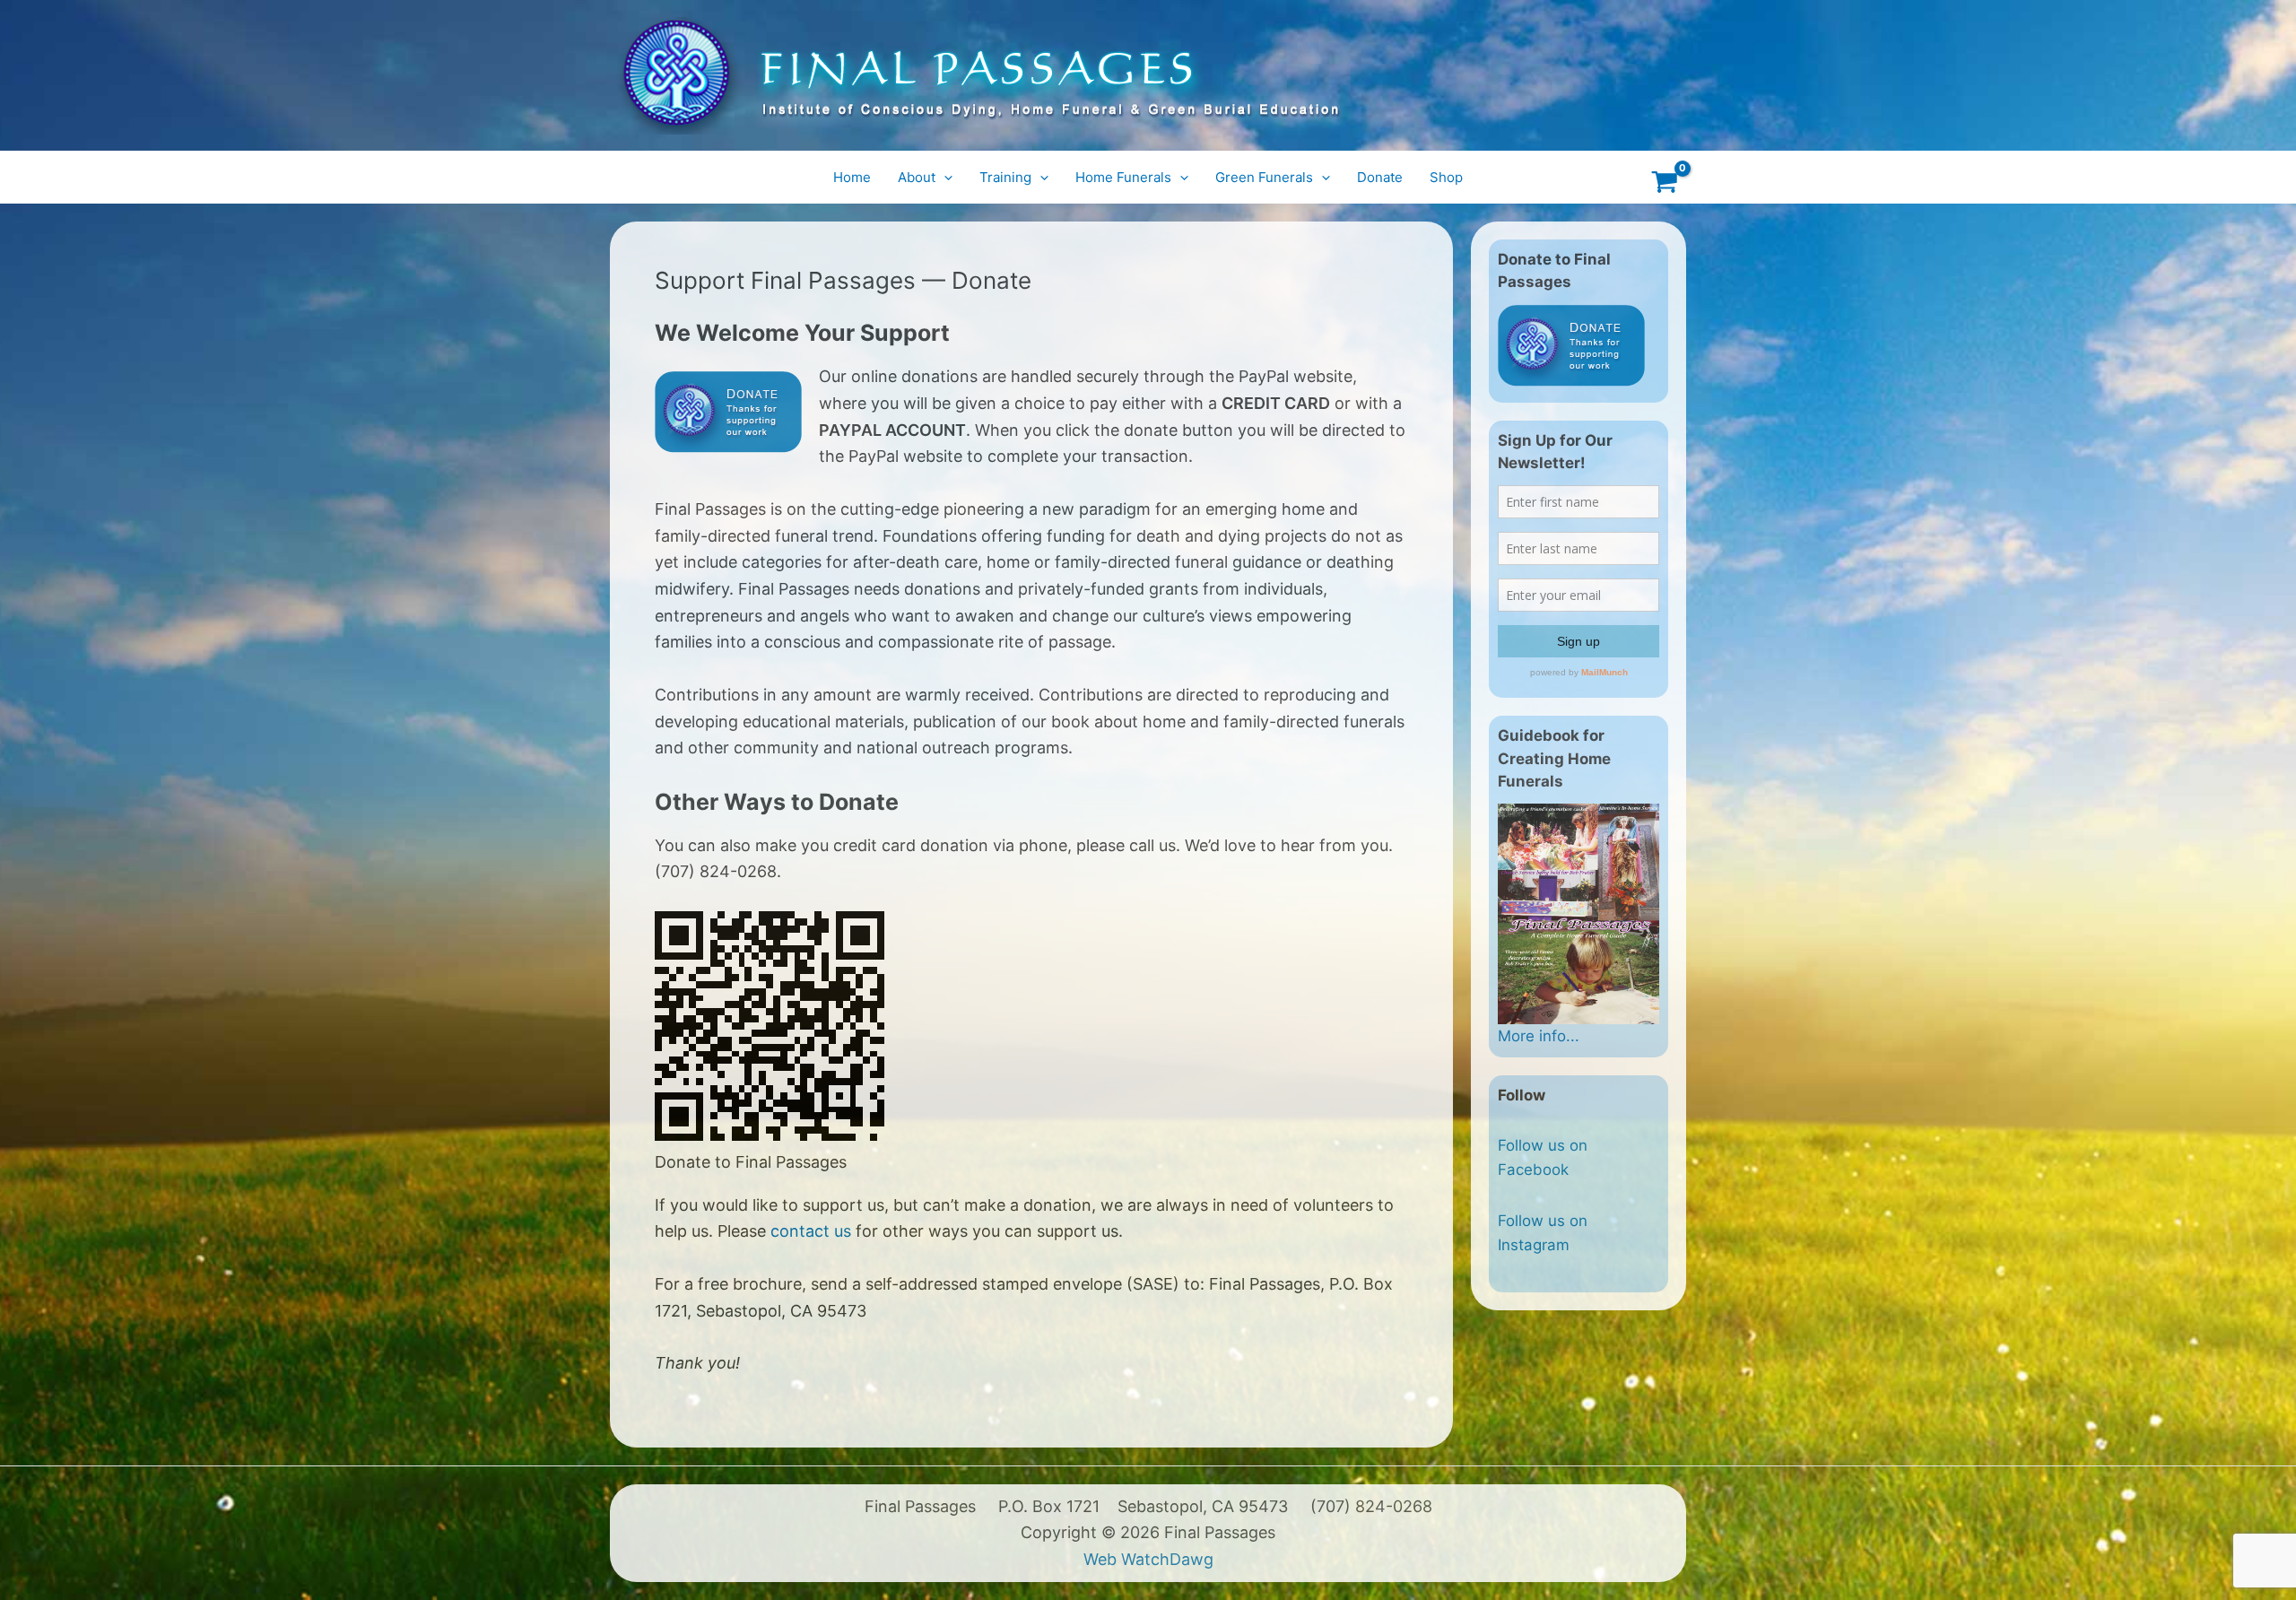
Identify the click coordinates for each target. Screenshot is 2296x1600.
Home (852, 177)
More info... (1539, 1036)
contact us (811, 1231)
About (917, 177)
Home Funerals (1123, 177)
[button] (944, 178)
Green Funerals (1264, 177)
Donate (1380, 177)
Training (1005, 177)
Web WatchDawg (1148, 1559)
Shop (1446, 177)
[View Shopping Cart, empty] (1665, 177)
